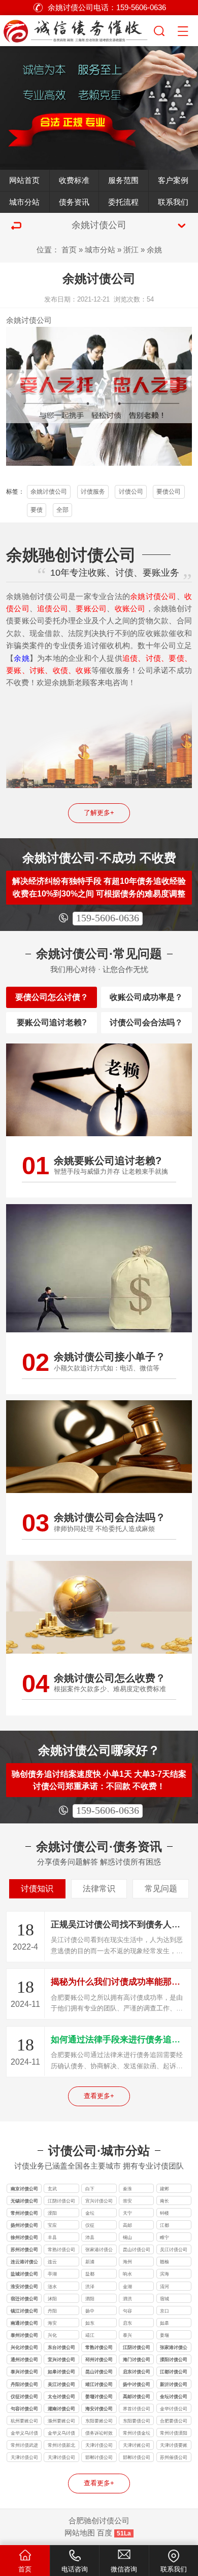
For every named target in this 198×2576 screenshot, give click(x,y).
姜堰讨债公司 (99, 2397)
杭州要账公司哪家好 (24, 2422)
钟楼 (164, 2213)
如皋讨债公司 (61, 2372)
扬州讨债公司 (24, 2225)
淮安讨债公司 (24, 2287)
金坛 (90, 2213)
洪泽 (90, 2287)
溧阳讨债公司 (174, 2360)
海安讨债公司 (99, 2409)
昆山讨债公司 (137, 2250)
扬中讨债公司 (137, 2384)
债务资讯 (74, 202)
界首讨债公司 (137, 2409)
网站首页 (24, 180)
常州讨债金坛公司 (137, 2434)
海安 (52, 2323)
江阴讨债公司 (61, 2201)
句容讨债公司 (24, 2409)
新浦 (90, 2262)
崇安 (127, 2201)
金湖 (127, 2287)
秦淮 (127, 2189)
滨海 (164, 2274)
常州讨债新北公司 (61, 2446)
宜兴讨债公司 (99, 2201)
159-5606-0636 (108, 918)
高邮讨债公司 (137, 2397)
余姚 (154, 250)
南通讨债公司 (24, 2323)
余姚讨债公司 (49, 492)
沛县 (90, 2237)
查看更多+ (99, 2096)
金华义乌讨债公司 (24, 2434)
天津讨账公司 (137, 2445)
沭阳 (52, 2299)
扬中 (90, 2311)
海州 (127, 2262)
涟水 (52, 2287)
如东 (90, 2323)
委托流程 (123, 202)
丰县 (52, 2237)
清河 (164, 2287)
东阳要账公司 (99, 2421)
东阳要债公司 (137, 2421)
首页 (69, 250)
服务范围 (123, 180)
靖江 (90, 2335)
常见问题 (161, 1889)
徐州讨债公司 (24, 2237)
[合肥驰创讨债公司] (76, 29)
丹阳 (52, 2311)
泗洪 (127, 2299)
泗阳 (90, 2299)
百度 (105, 2533)
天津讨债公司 (99, 2445)
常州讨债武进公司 (24, 2446)
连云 (52, 2262)
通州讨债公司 (24, 2360)
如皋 (164, 2323)
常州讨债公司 (24, 2213)
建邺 (164, 2189)
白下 (90, 2189)
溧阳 (52, 2213)
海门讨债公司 (137, 2360)
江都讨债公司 (174, 2372)
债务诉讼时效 (99, 2433)
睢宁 (164, 2237)
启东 (127, 2323)
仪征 (90, 2225)
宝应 (52, 2225)
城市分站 (24, 202)
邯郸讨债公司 (99, 2457)
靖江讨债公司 (99, 2384)
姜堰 (164, 2335)
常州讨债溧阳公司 (174, 2434)
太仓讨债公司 (61, 2397)
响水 (127, 2274)
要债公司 (169, 492)
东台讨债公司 (61, 2347)
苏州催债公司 (174, 2457)
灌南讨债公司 (61, 2409)
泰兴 (127, 2335)
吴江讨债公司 (174, 2250)
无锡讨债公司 (24, 2201)
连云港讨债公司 (24, 2263)
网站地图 (80, 2533)
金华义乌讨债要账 (61, 2434)
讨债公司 (37, 320)
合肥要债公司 (174, 2421)
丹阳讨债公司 (24, 2384)
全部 (62, 510)
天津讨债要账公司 (174, 2446)
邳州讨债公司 (99, 2360)
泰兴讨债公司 (24, 2372)
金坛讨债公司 (174, 2397)
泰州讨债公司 (24, 2335)
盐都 (90, 2274)
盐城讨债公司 (24, 2274)
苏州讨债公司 (24, 2250)
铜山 (127, 2237)
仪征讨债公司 (24, 2397)
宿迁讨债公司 (24, 2299)
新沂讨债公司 (174, 2384)
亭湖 (52, 2274)
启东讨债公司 (137, 2372)
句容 (127, 2311)
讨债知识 (37, 1889)
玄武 (52, 2189)
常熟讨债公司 (61, 2250)
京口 (164, 2311)
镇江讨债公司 (24, 2311)
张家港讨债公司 (99, 2250)
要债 (37, 510)
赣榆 (164, 2262)
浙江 (131, 250)
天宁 (127, 2213)
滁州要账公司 (61, 2421)
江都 (164, 2225)
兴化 (52, 2335)
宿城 (164, 2299)
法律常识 (99, 1889)
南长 (164, 2201)
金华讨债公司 (174, 2409)
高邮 (127, 2225)
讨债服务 (93, 492)
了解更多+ (99, 813)
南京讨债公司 (24, 2189)
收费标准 (74, 180)
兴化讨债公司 (24, 2347)
